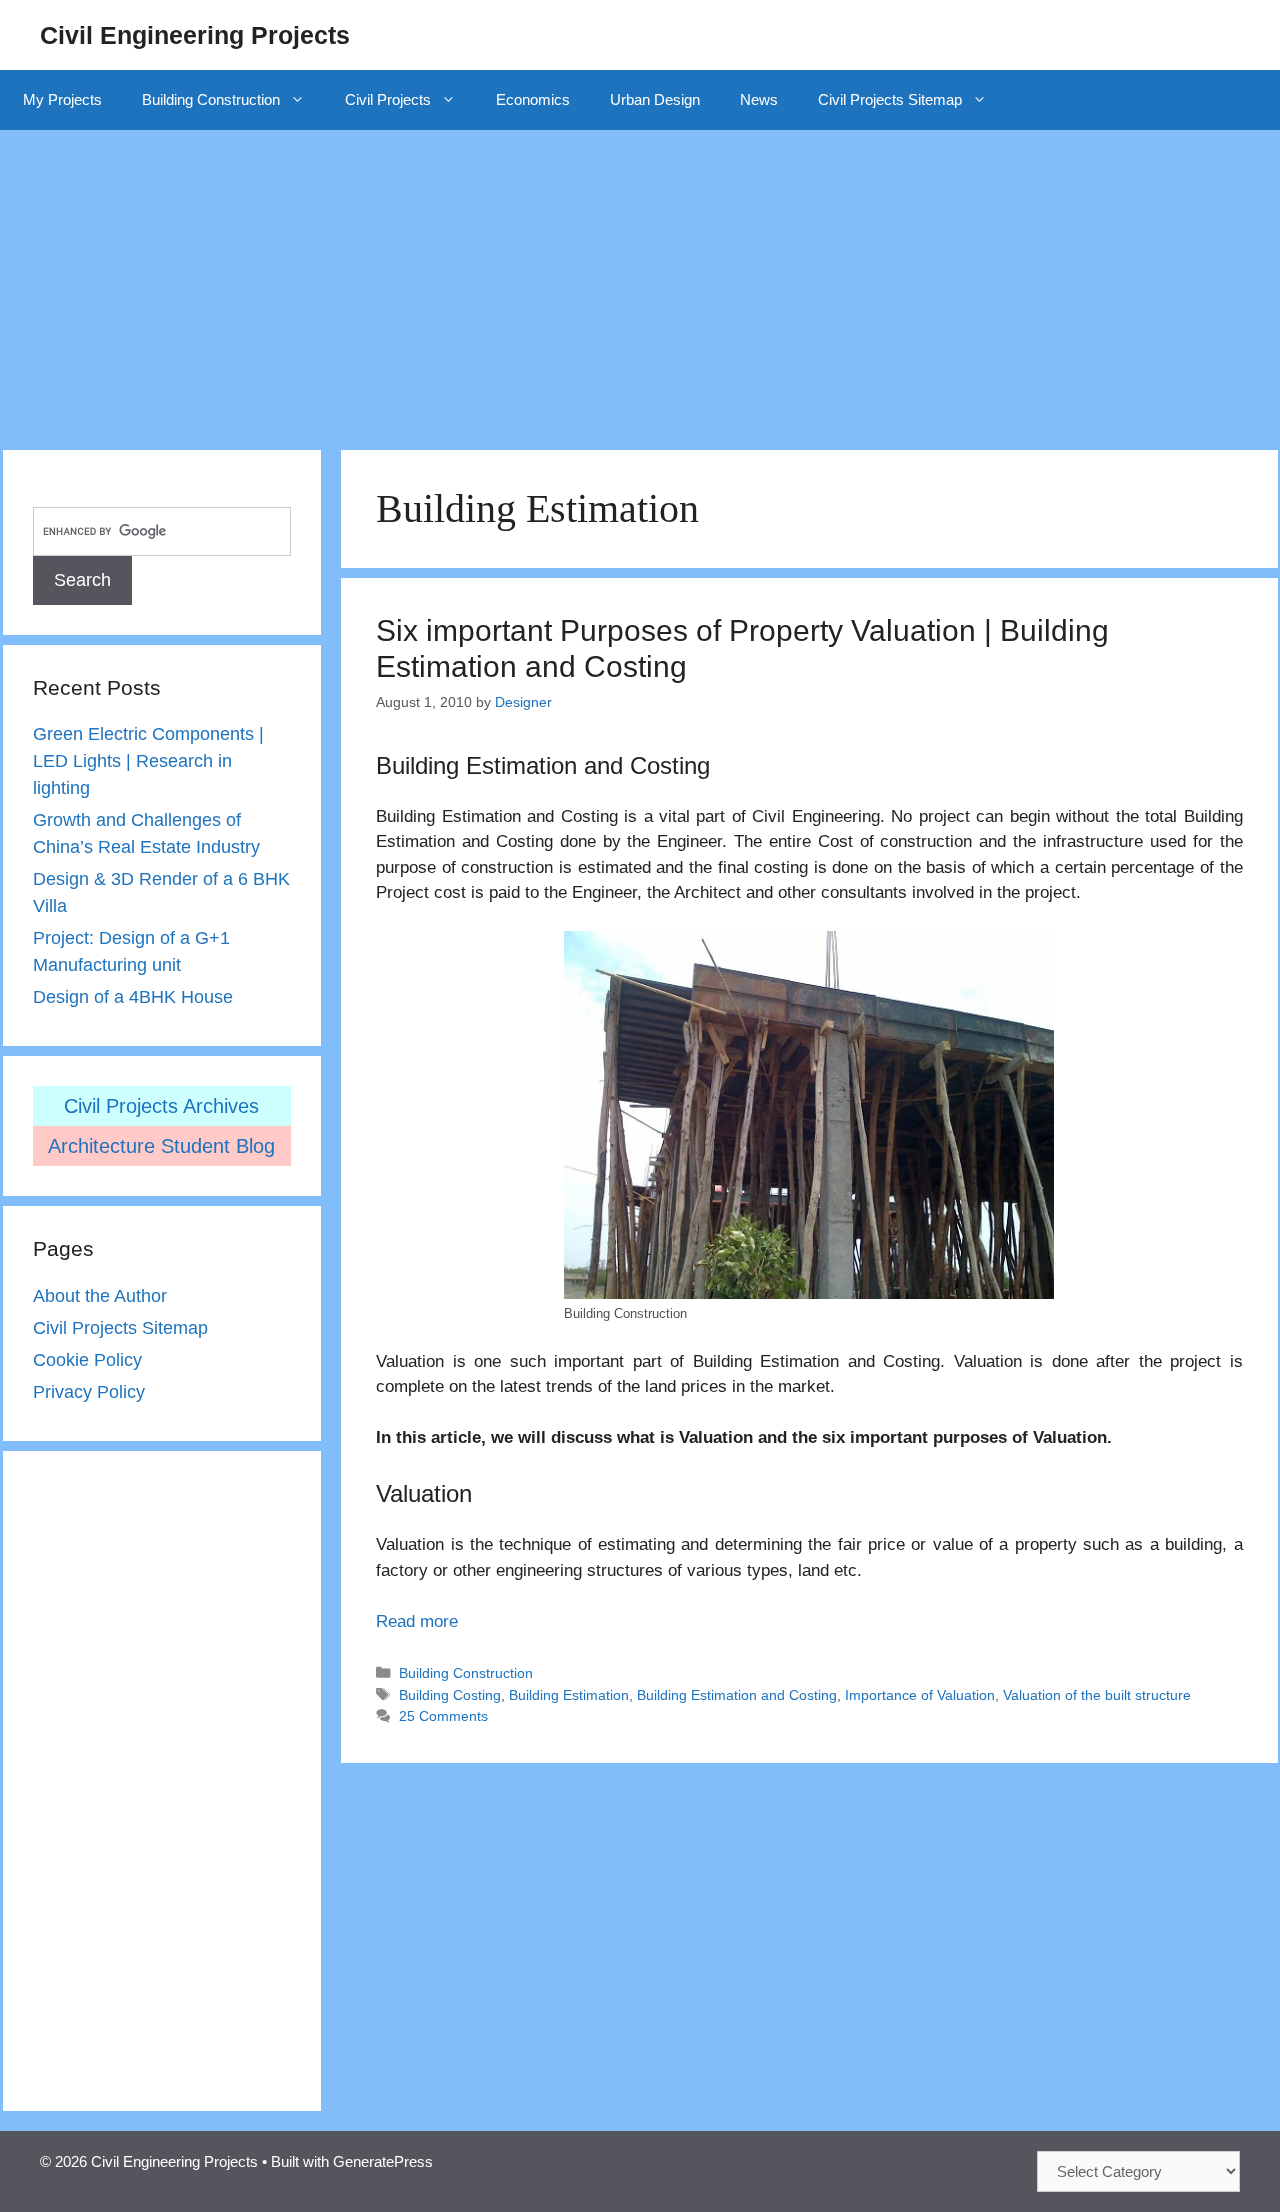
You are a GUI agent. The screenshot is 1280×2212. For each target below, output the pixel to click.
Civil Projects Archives (161, 1106)
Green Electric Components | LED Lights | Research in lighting (148, 761)
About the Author (100, 1296)
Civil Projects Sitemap (890, 99)
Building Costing (450, 1695)
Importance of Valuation (920, 1695)
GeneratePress (383, 2161)
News (759, 99)
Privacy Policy (89, 1392)
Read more (417, 1621)
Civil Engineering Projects (195, 35)
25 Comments (443, 1716)
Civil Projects (388, 99)
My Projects (62, 99)
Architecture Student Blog (161, 1146)
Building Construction (211, 99)
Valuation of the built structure (1097, 1695)
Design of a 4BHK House (133, 997)
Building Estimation (569, 1695)
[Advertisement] (640, 280)
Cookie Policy (87, 1360)
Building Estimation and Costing (737, 1695)
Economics (533, 99)
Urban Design (655, 99)
